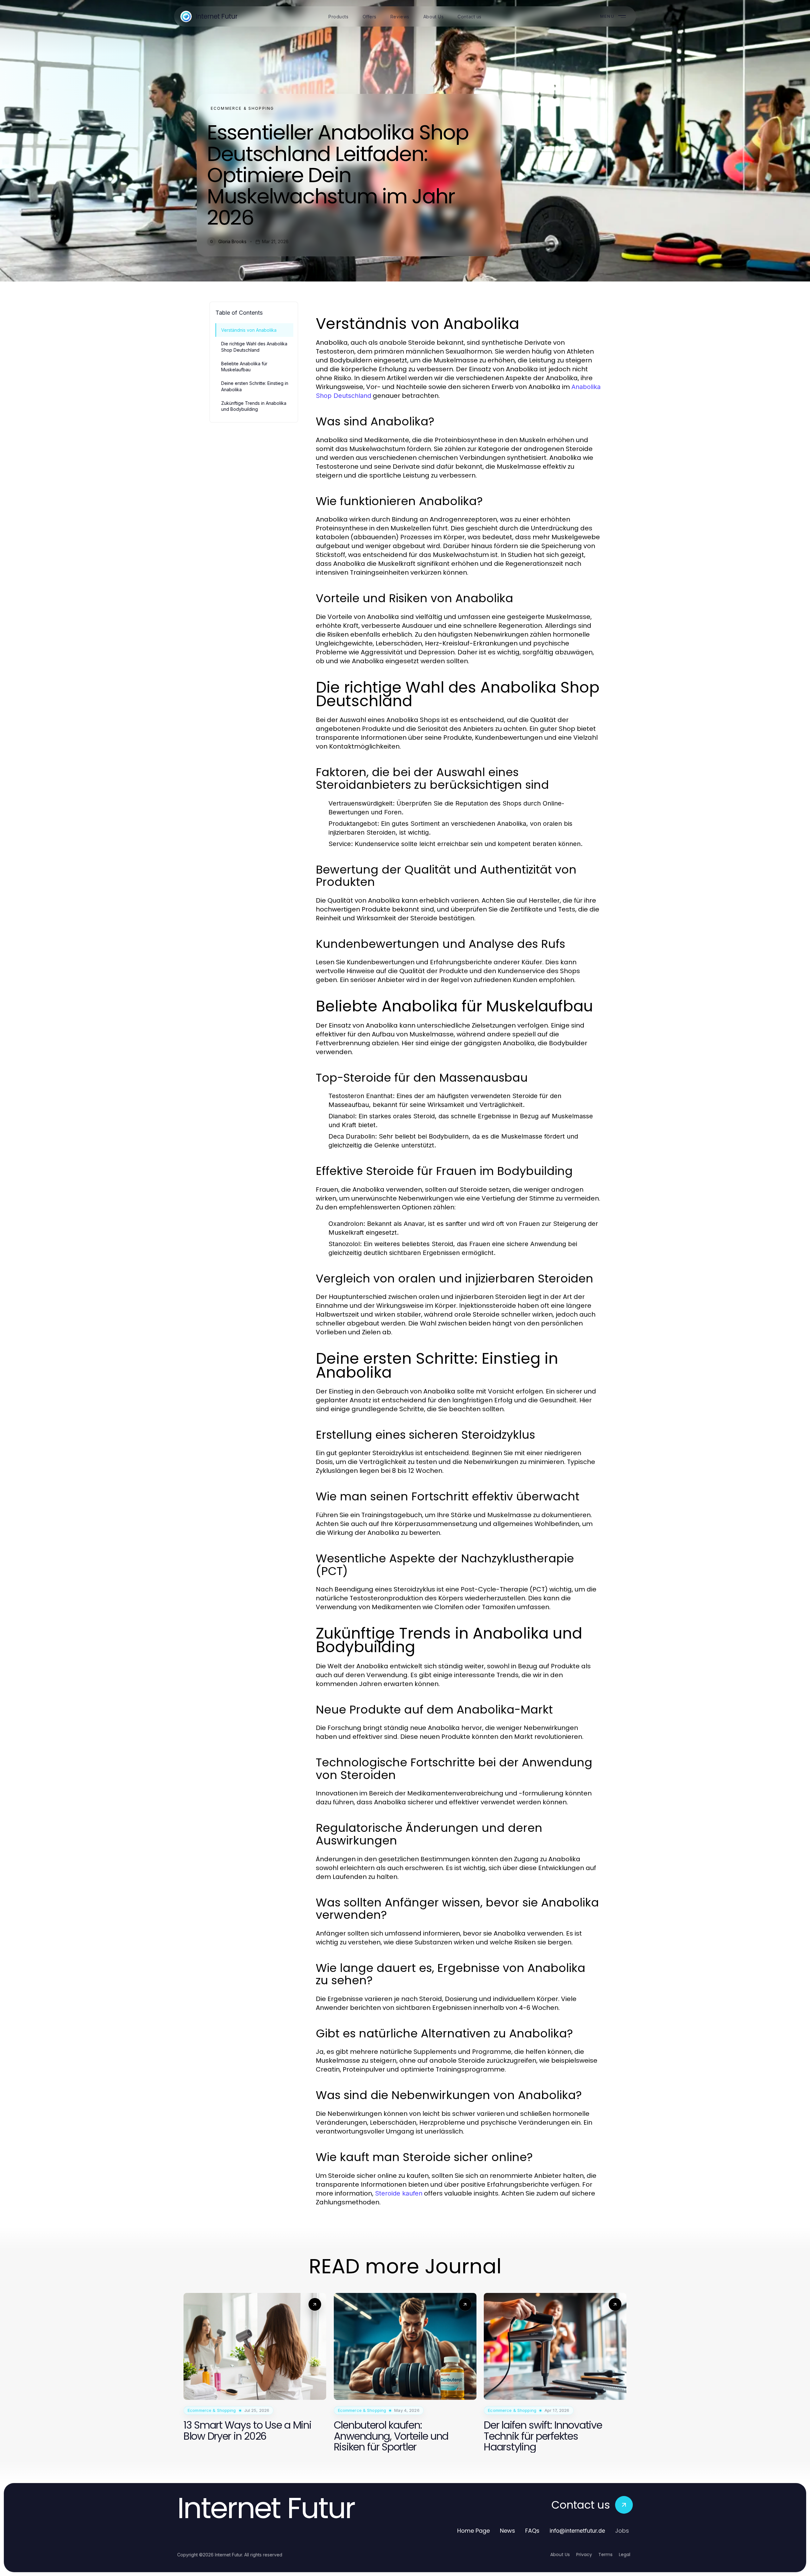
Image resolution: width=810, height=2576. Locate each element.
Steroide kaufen (399, 2193)
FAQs (532, 2531)
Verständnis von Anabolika (249, 330)
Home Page (474, 2531)
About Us (560, 2554)
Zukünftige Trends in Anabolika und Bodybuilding (254, 406)
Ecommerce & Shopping (242, 108)
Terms (605, 2554)
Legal (625, 2554)
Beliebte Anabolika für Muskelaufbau (244, 367)
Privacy (584, 2554)
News (508, 2531)
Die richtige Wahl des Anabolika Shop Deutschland (254, 347)
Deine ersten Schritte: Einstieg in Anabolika (255, 386)
